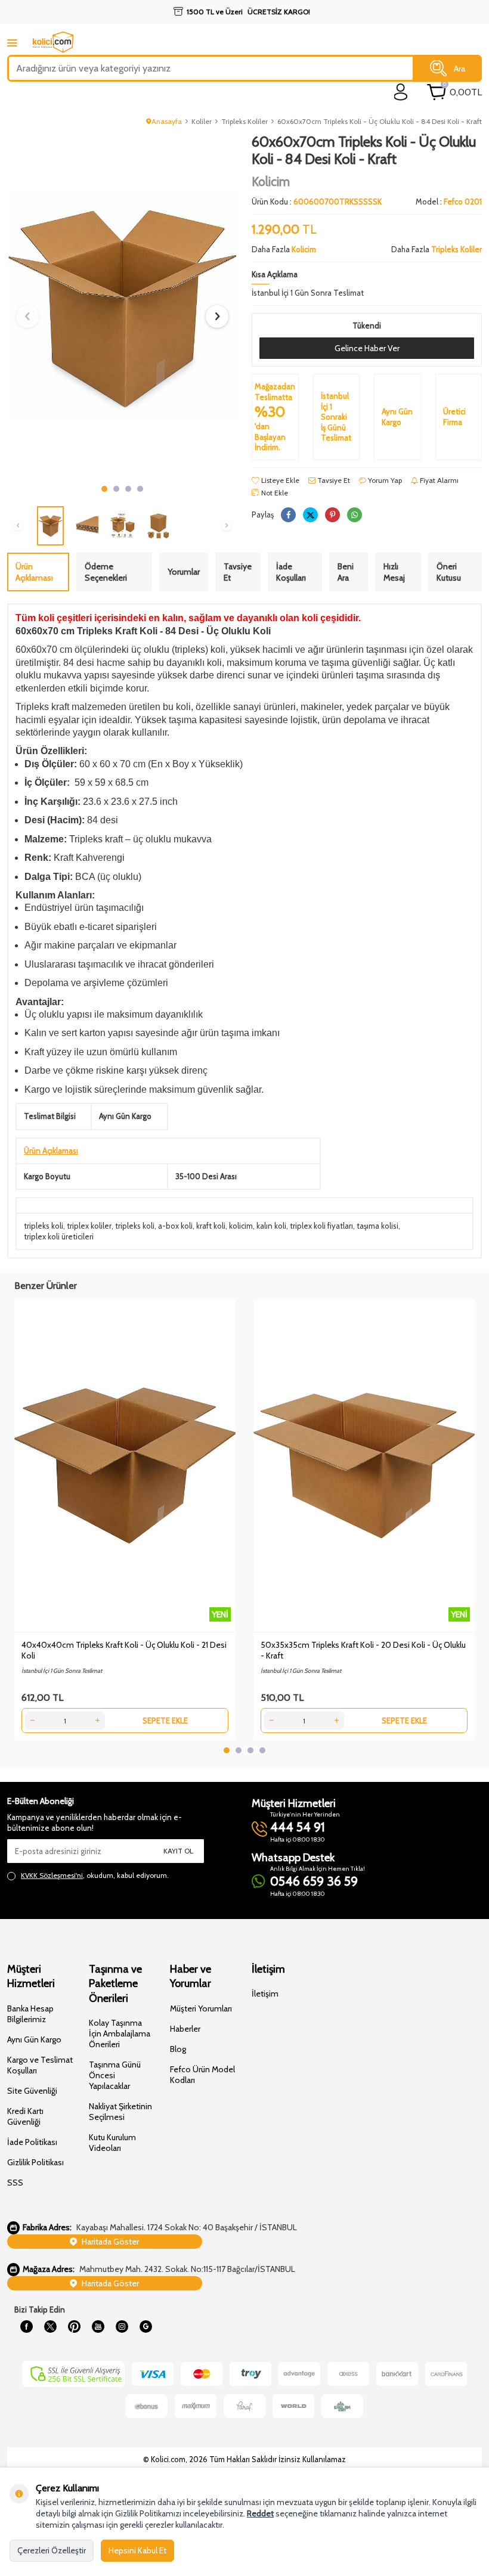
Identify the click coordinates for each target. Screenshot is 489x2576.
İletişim (265, 1994)
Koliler (202, 121)
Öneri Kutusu (449, 572)
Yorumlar (184, 572)
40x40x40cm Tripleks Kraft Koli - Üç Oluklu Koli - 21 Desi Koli (124, 1650)
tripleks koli (44, 1226)
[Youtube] (98, 2327)
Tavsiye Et (333, 480)
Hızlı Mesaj (394, 572)
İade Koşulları (291, 572)
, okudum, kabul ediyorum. (95, 1875)
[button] (104, 489)
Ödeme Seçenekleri (106, 572)
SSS (15, 2183)
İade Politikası (32, 2142)
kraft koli (211, 1226)
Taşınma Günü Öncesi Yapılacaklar (115, 2075)
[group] (122, 306)
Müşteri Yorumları (201, 2008)
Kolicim (271, 182)
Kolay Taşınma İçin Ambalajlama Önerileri (120, 2033)
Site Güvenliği (32, 2091)
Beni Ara (346, 572)
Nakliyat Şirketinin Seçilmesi (120, 2112)
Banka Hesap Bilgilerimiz (30, 2014)
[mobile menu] (12, 43)
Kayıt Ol (178, 1851)
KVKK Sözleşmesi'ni (52, 1875)
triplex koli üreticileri (59, 1236)
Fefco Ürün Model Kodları (202, 2075)
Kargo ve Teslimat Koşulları (40, 2065)
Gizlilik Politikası (35, 2162)
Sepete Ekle (165, 1721)
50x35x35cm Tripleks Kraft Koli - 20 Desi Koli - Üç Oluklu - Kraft (363, 1650)
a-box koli (175, 1226)
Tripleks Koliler (244, 121)
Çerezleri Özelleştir (52, 2550)
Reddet (260, 2513)
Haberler (185, 2029)
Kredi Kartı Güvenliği (25, 2116)
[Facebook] (26, 2327)
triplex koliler (89, 1226)
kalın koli (271, 1226)
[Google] (146, 2327)
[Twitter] (50, 2327)
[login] (401, 92)
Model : (449, 202)
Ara (459, 68)
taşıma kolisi (377, 1226)
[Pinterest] (74, 2327)
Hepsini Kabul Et (137, 2550)
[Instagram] (122, 2327)
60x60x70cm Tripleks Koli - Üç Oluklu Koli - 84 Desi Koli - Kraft (380, 121)
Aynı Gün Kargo (34, 2039)
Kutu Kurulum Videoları (112, 2143)
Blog (178, 2049)
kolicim (241, 1226)
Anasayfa (167, 121)
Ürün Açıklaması (34, 572)
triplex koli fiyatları (321, 1226)
